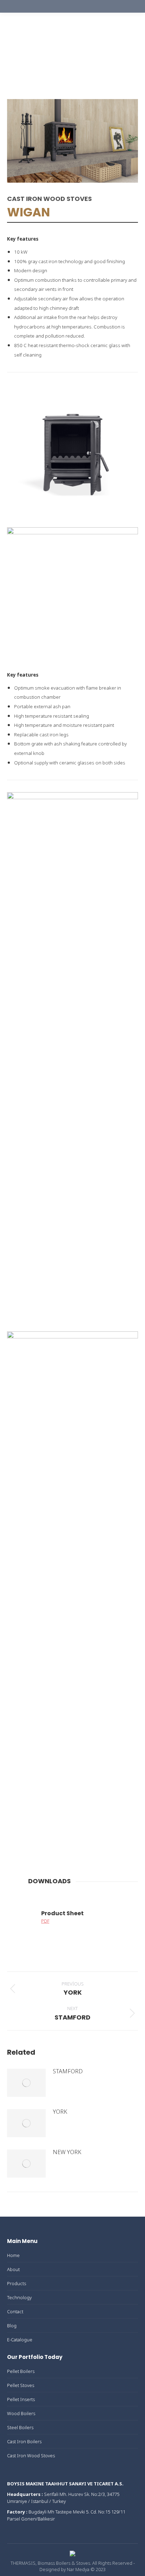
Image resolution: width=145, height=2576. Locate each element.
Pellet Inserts (21, 2399)
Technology (19, 2297)
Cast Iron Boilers (24, 2441)
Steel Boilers (20, 2427)
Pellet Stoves (21, 2385)
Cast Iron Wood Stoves (31, 2456)
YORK (60, 2112)
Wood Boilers (21, 2413)
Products (17, 2283)
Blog (12, 2326)
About (13, 2269)
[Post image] (26, 2083)
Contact (15, 2311)
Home (13, 2255)
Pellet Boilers (21, 2371)
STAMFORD (68, 2071)
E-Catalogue (20, 2340)
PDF (45, 1921)
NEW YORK (67, 2152)
